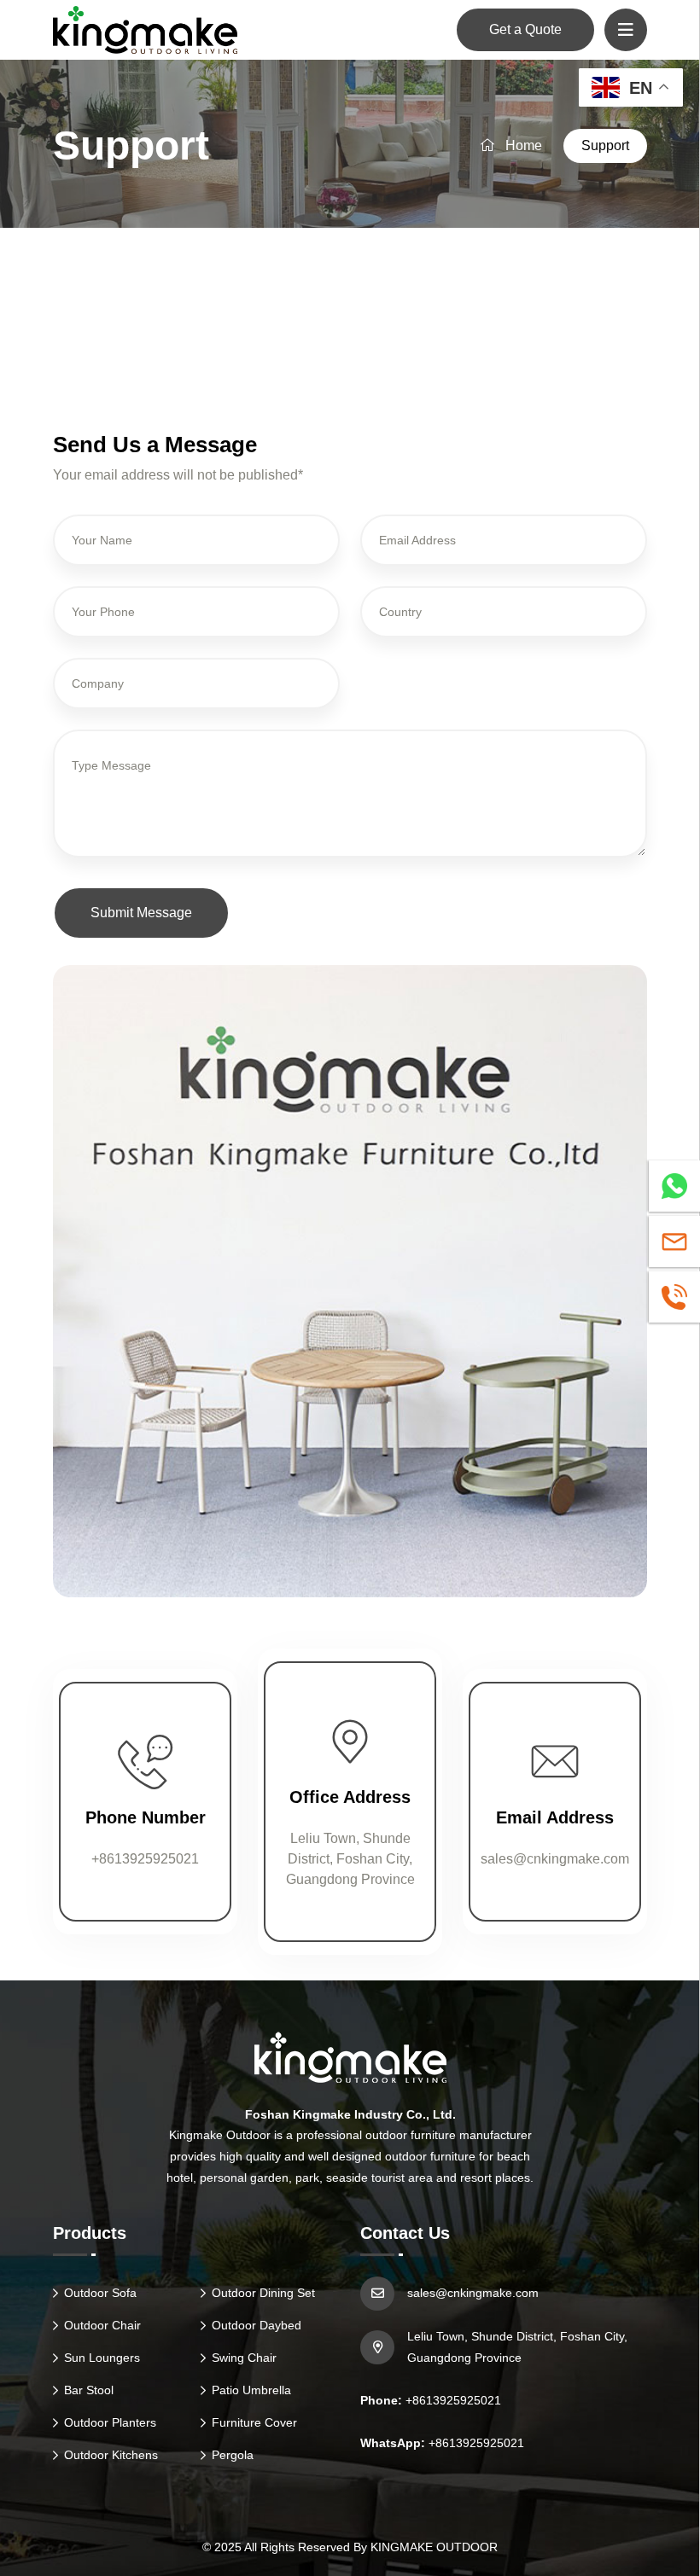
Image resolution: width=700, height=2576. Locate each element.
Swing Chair (244, 2358)
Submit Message (141, 913)
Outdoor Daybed (257, 2325)
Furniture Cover (254, 2422)
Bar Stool (89, 2390)
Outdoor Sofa (100, 2293)
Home (522, 145)
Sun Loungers (102, 2358)
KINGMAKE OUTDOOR (434, 2547)
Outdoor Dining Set (263, 2293)
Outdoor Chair (102, 2325)
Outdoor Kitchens (111, 2455)
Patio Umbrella (251, 2390)
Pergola (233, 2455)
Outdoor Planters (110, 2422)
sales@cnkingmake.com (555, 1859)
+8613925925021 (145, 1859)
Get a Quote (525, 29)
